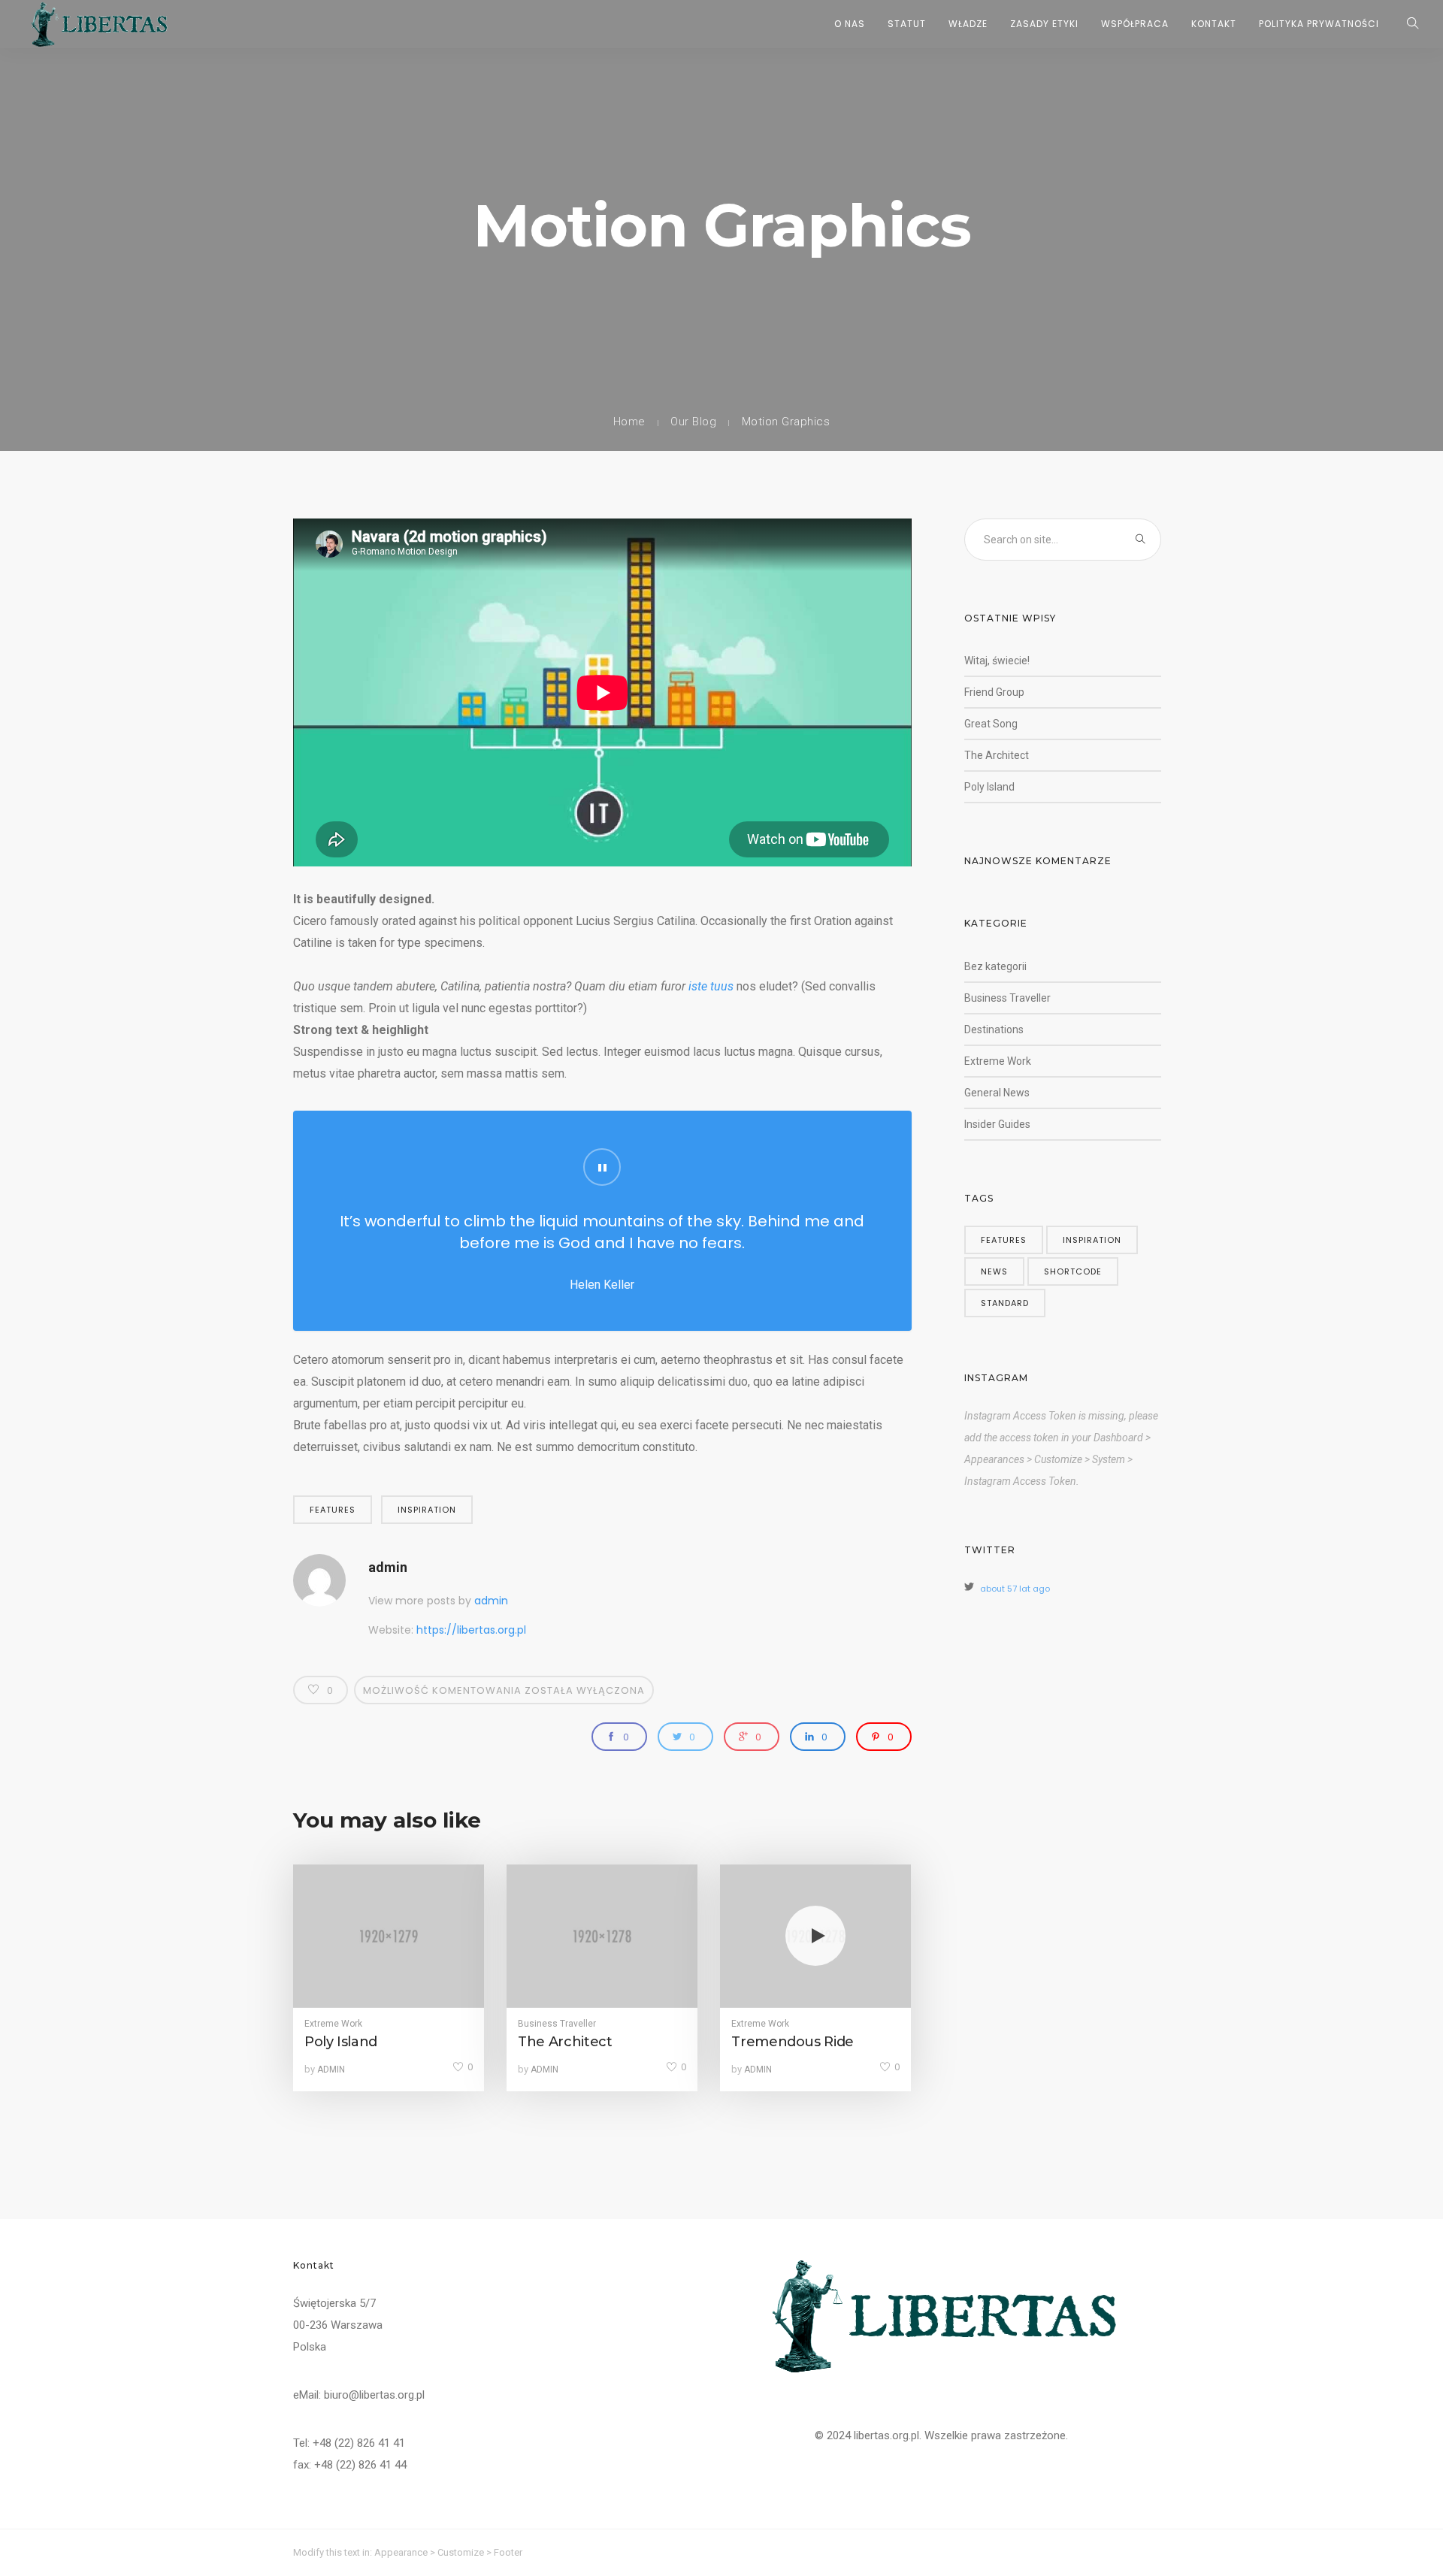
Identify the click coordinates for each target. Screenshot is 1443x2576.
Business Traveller (557, 2024)
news (994, 1271)
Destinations (994, 1029)
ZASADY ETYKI (1044, 24)
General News (997, 1093)
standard (1005, 1303)
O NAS (850, 24)
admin (388, 1567)
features (333, 1510)
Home (629, 422)
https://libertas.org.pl (471, 1630)
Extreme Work (333, 2024)
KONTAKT (1214, 24)
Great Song (991, 724)
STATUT (907, 24)
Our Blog (693, 422)
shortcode (1073, 1271)
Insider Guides (997, 1124)
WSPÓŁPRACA (1135, 24)
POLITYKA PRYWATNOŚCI (1319, 24)
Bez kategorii (995, 966)
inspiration (427, 1510)
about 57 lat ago (1015, 1589)
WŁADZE (968, 24)
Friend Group (994, 692)
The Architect (997, 755)
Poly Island (989, 787)
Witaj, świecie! (997, 661)
